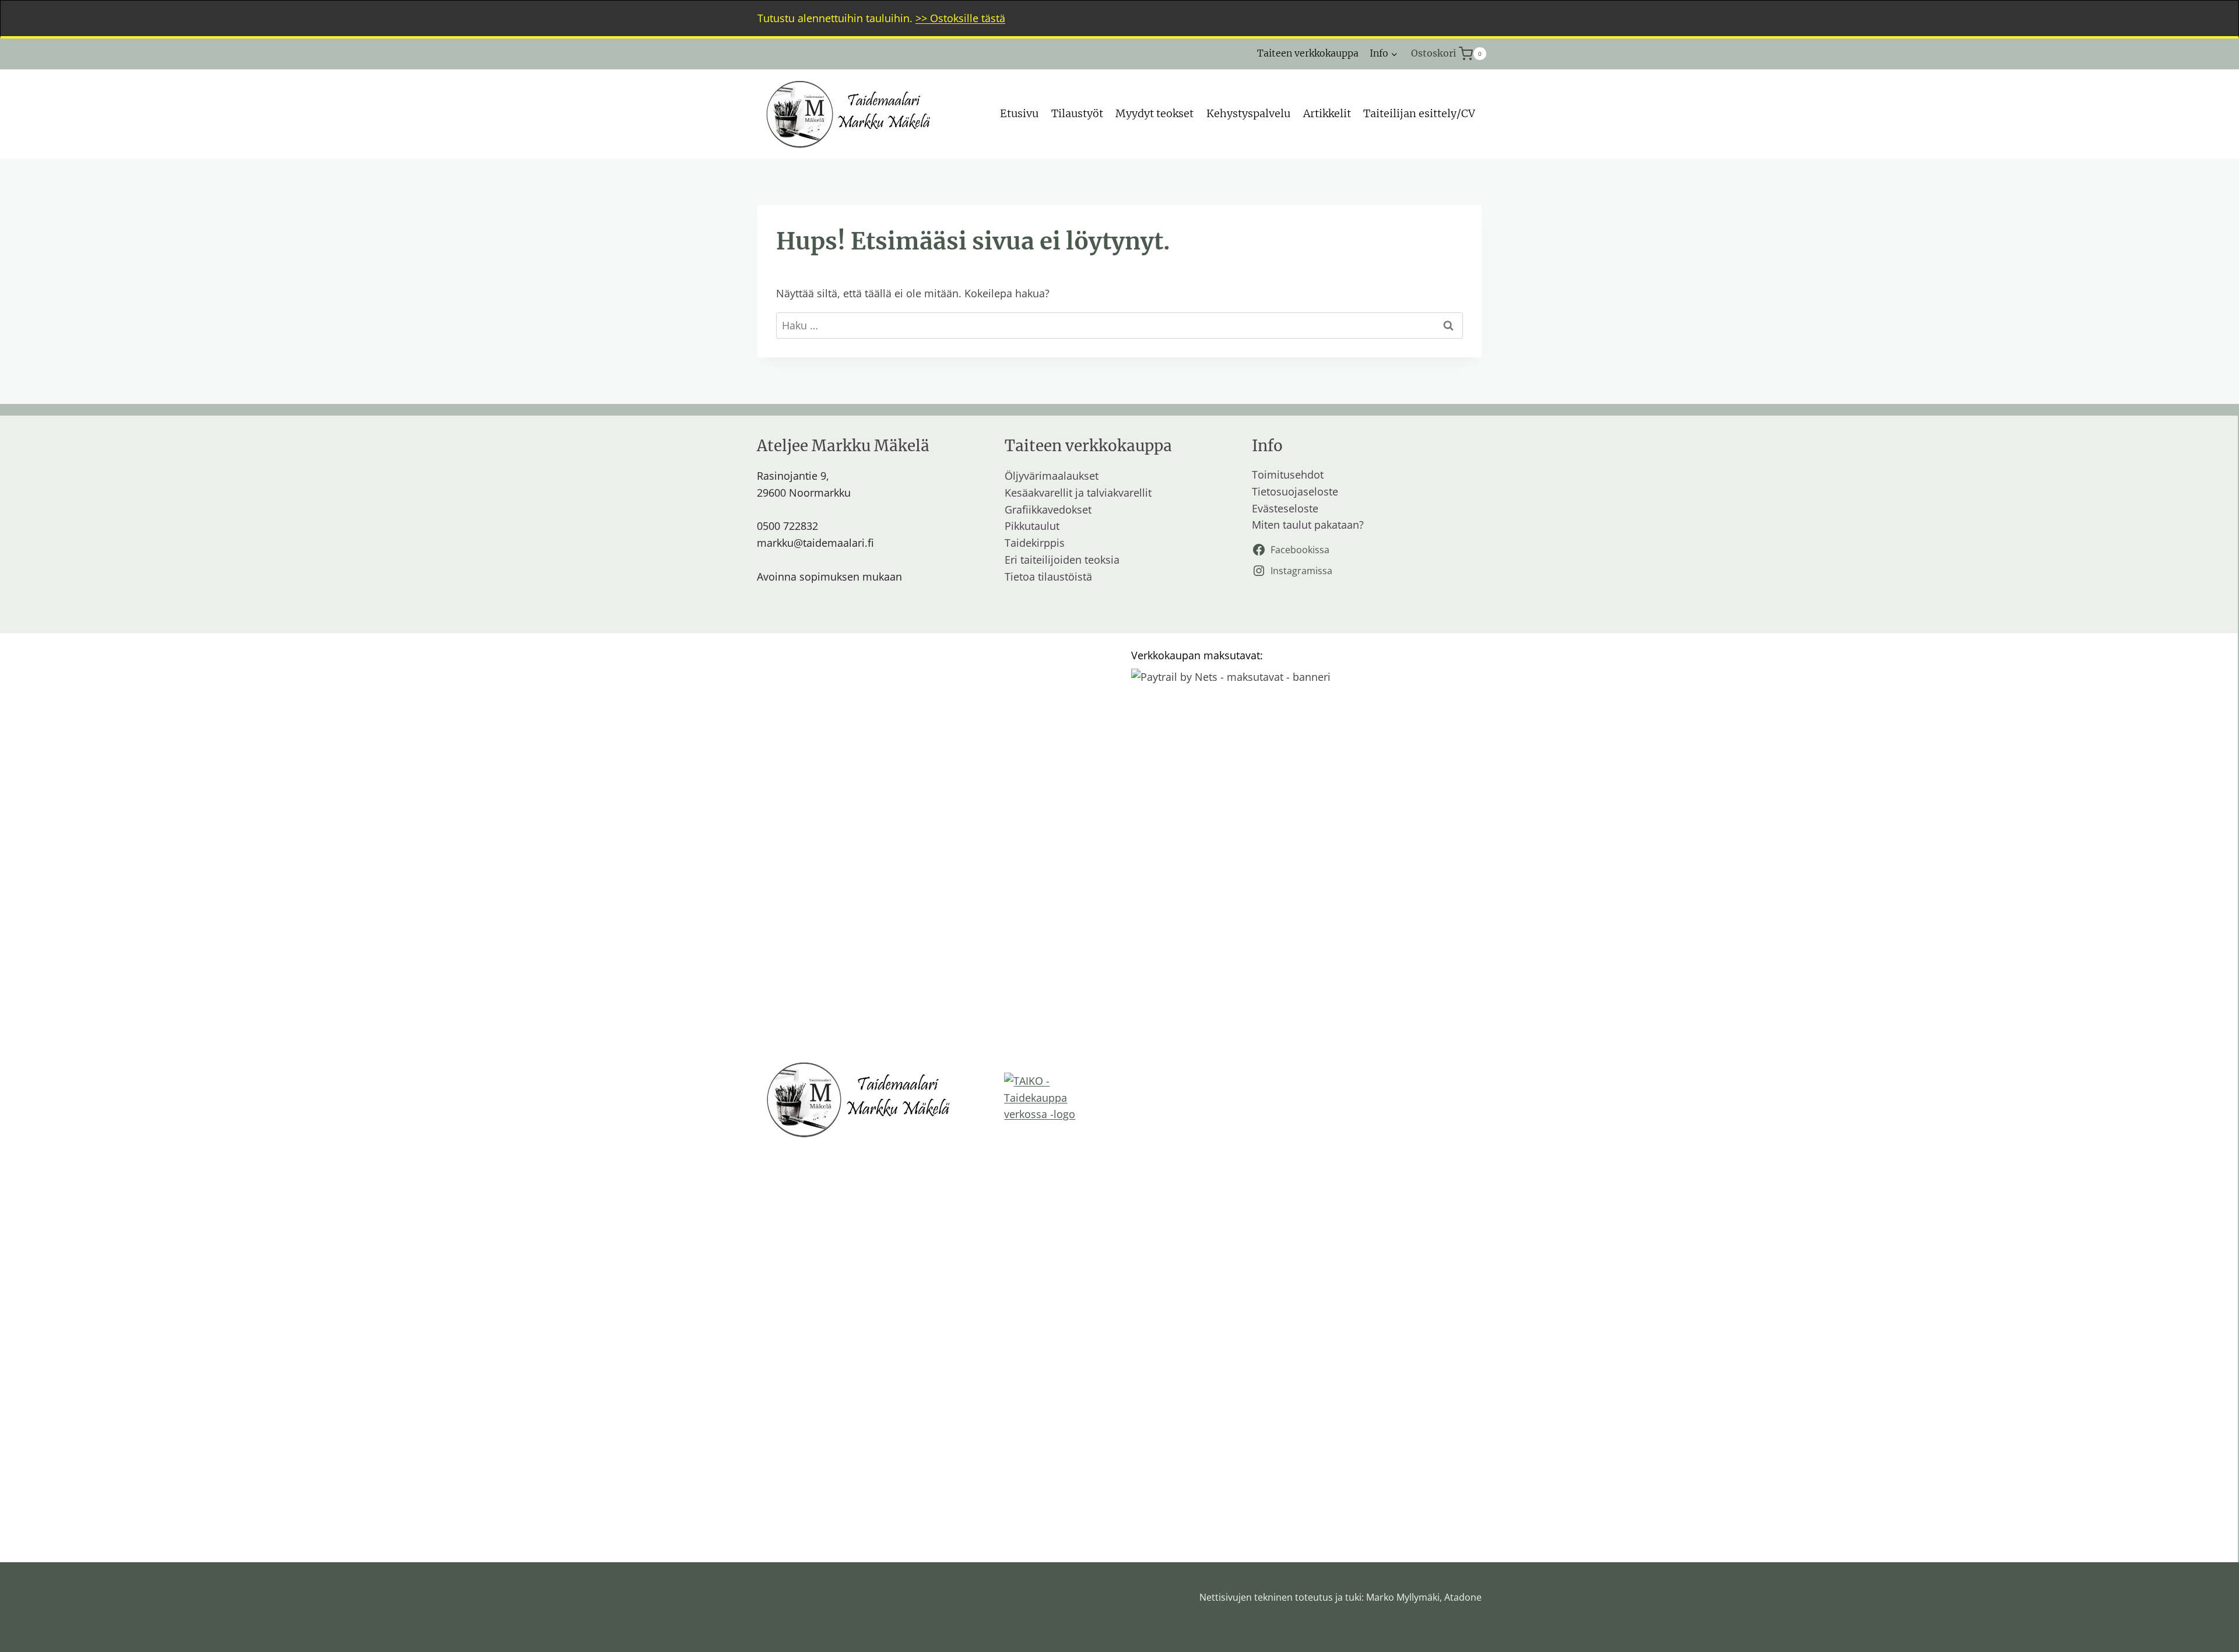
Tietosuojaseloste (1295, 491)
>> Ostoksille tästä (960, 18)
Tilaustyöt (1077, 113)
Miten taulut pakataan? (1308, 525)
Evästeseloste (1285, 508)
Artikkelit (1327, 113)
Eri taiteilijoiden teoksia (1062, 560)
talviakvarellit (1119, 493)
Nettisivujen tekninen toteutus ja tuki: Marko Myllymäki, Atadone (1340, 1597)
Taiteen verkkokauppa (1308, 53)
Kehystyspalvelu (1248, 113)
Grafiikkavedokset (1048, 509)
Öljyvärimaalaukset (1052, 476)
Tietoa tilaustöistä (1048, 577)
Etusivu (1019, 113)
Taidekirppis (1035, 543)
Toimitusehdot (1288, 474)
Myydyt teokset (1154, 113)
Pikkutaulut (1032, 526)
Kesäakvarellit (1038, 493)
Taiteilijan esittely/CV (1419, 113)
